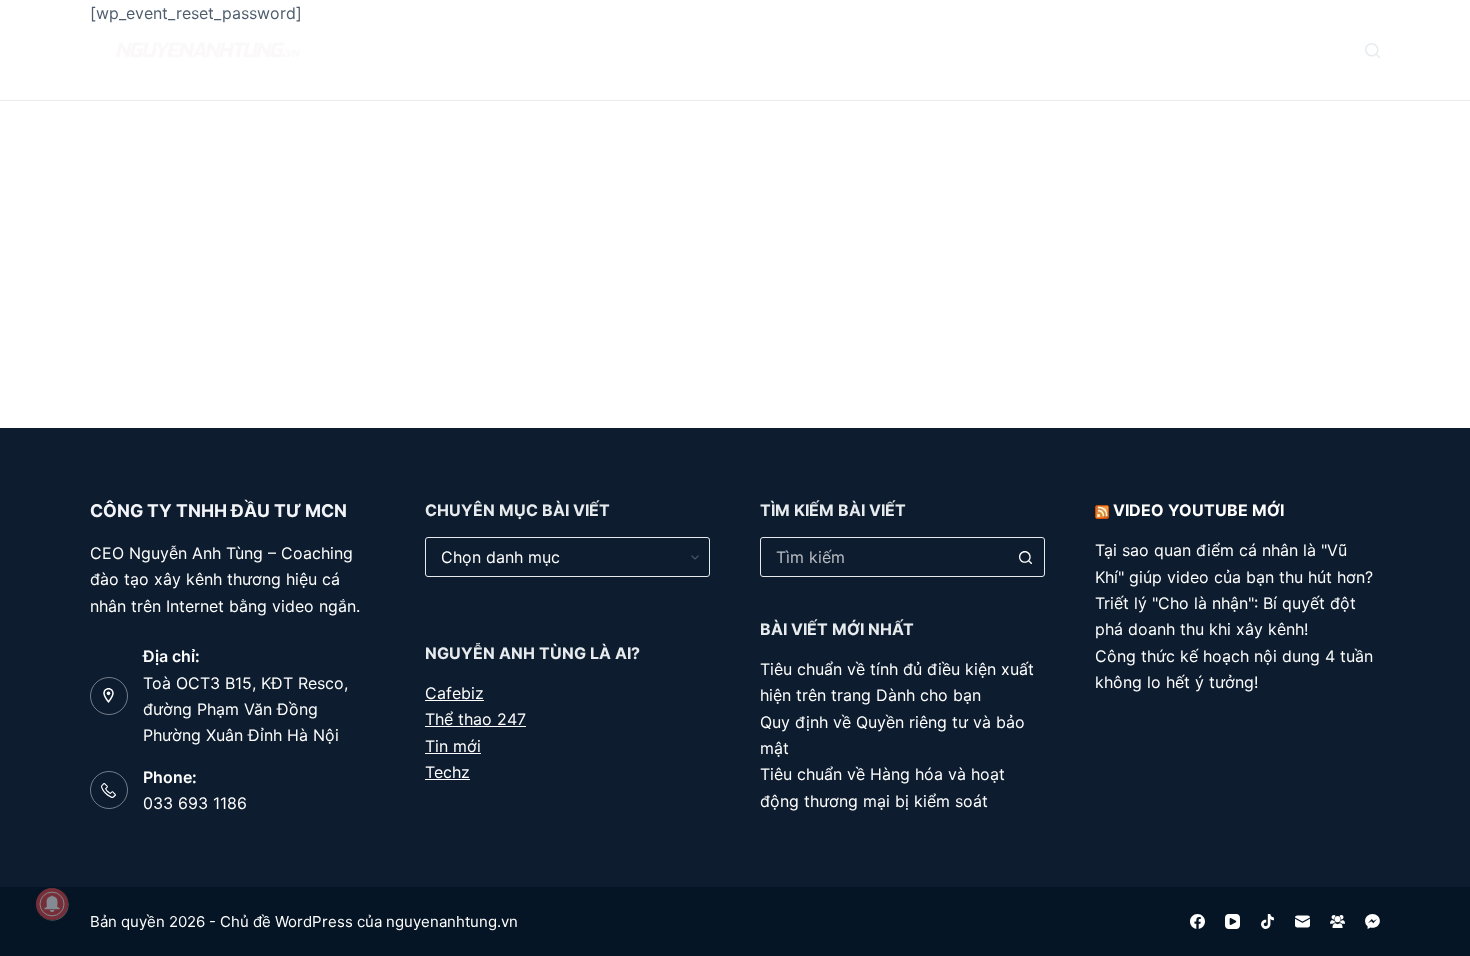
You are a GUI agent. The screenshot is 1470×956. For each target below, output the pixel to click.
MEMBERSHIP (896, 49)
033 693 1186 (195, 803)
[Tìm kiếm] (1372, 50)
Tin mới (453, 746)
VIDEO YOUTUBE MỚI (1198, 510)
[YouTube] (1232, 921)
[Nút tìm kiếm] (1025, 557)
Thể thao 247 (475, 719)
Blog (540, 49)
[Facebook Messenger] (1372, 921)
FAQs (647, 49)
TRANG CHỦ (432, 49)
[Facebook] (1197, 921)
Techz (447, 772)
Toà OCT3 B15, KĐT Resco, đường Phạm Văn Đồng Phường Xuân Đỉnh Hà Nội (245, 709)
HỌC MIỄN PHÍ (759, 49)
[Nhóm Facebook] (1337, 921)
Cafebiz (454, 693)
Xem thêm (1023, 49)
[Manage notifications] (52, 904)
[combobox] (883, 557)
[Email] (1302, 921)
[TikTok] (1267, 921)
